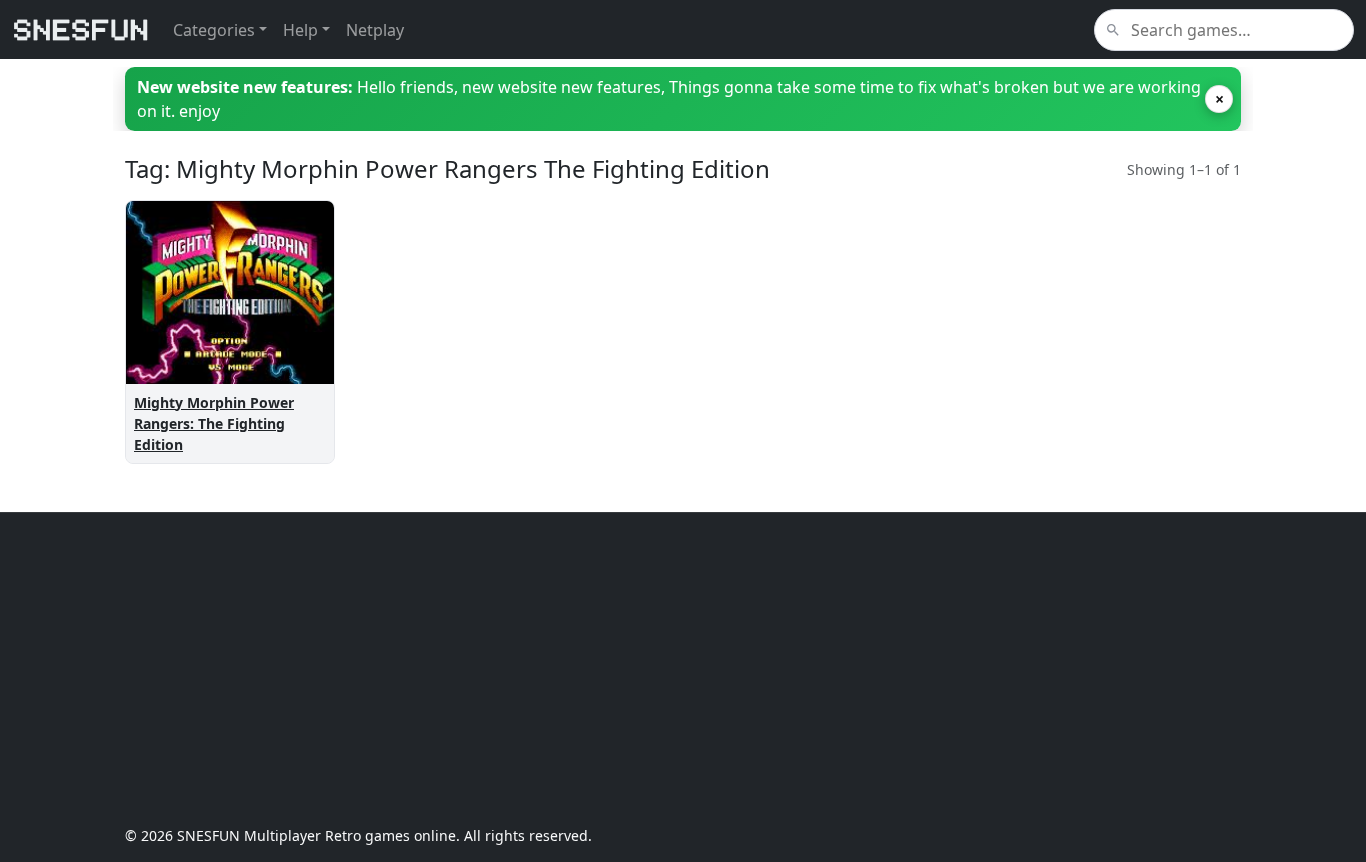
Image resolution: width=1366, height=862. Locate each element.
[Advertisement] (683, 669)
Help (300, 30)
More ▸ (293, 347)
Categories (214, 30)
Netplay (375, 30)
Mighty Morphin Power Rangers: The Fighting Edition (214, 423)
